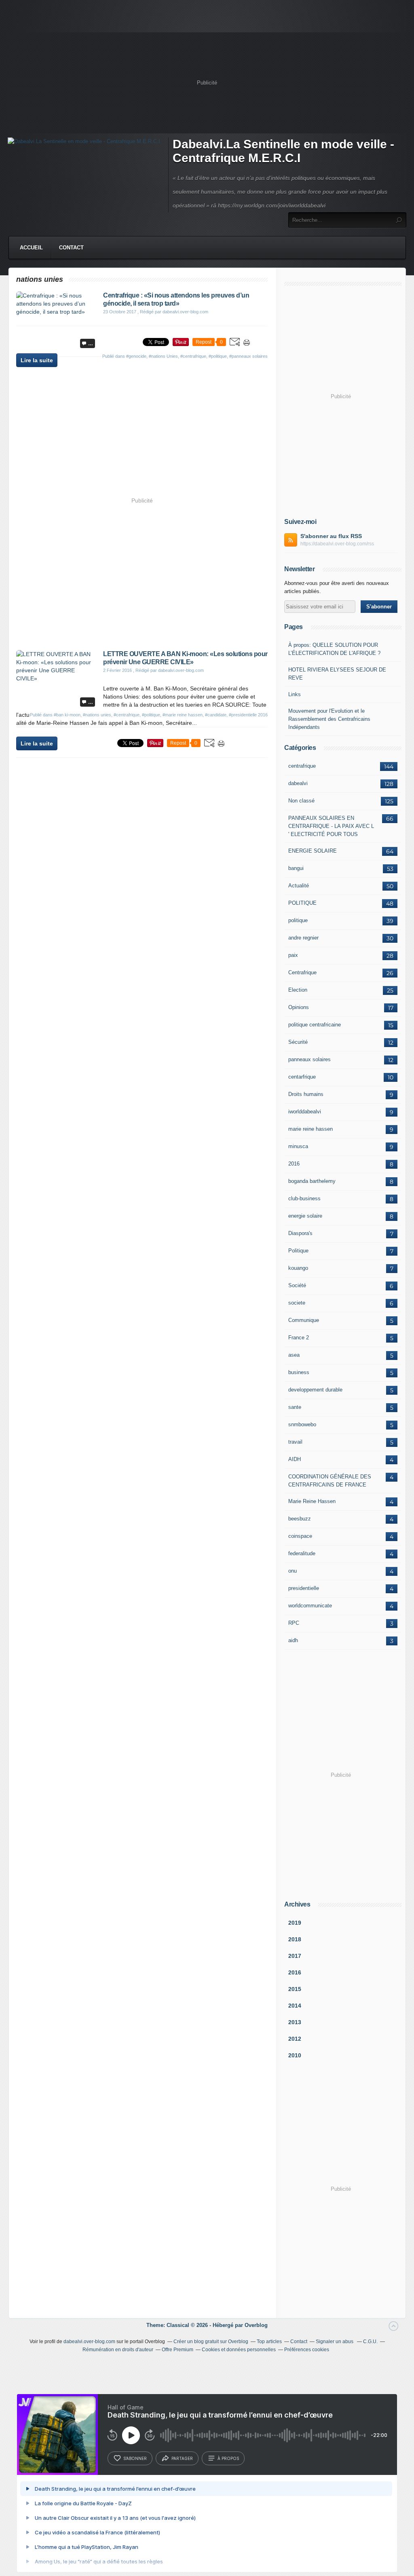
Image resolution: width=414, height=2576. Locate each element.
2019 (295, 1923)
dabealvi (298, 783)
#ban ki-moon (67, 715)
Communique (304, 1320)
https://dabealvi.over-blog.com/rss (337, 544)
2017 (295, 1956)
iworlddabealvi (305, 1112)
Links (295, 694)
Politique (298, 1251)
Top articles (269, 2342)
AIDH (295, 1459)
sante (295, 1407)
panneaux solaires (309, 1059)
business (299, 1372)
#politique (218, 356)
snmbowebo (302, 1424)
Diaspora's (300, 1233)
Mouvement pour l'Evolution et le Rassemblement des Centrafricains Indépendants (329, 719)
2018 (295, 1939)
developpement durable (315, 1390)
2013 (295, 2022)
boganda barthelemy (312, 1181)
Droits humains (306, 1094)
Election (298, 990)
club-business (304, 1198)
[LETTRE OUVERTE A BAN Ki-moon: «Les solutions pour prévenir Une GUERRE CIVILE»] (57, 678)
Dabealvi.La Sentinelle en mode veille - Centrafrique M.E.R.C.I (283, 151)
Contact (71, 248)
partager (182, 2458)
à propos (228, 2458)
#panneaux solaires (248, 356)
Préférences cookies (307, 2350)
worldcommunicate (310, 1606)
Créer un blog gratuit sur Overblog (211, 2342)
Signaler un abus (335, 2342)
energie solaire (305, 1216)
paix (293, 955)
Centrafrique (302, 972)
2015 (295, 1989)
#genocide (136, 356)
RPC (294, 1623)
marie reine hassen (310, 1129)
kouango (298, 1268)
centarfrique (302, 1077)
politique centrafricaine (315, 1025)
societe (297, 1303)
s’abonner (135, 2458)
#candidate (216, 715)
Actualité (299, 886)
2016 (294, 1164)
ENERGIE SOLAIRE (313, 851)
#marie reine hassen (183, 715)
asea (294, 1355)
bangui (296, 868)
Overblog (256, 2325)
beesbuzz (300, 1519)
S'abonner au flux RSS (331, 536)
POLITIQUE (302, 903)
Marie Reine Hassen (312, 1501)
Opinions (299, 1007)
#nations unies (97, 715)
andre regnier (303, 938)
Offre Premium (177, 2350)
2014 (295, 2006)
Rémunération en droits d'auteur (118, 2350)
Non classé (301, 801)
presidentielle (304, 1588)
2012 (295, 2039)
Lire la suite (37, 360)
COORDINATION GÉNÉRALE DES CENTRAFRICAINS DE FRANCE (330, 1481)
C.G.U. (370, 2342)
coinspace (300, 1536)
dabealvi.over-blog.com (89, 2342)
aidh (293, 1640)
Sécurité (298, 1042)
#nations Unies (163, 356)
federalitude (302, 1553)
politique (298, 920)
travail (295, 1442)
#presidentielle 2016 (248, 715)
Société (297, 1285)
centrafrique (302, 766)
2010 (295, 2055)
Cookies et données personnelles (239, 2350)
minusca (298, 1146)
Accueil (31, 248)
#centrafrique (193, 356)
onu (293, 1571)
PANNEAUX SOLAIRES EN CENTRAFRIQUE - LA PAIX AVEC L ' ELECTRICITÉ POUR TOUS (331, 826)
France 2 (299, 1338)
